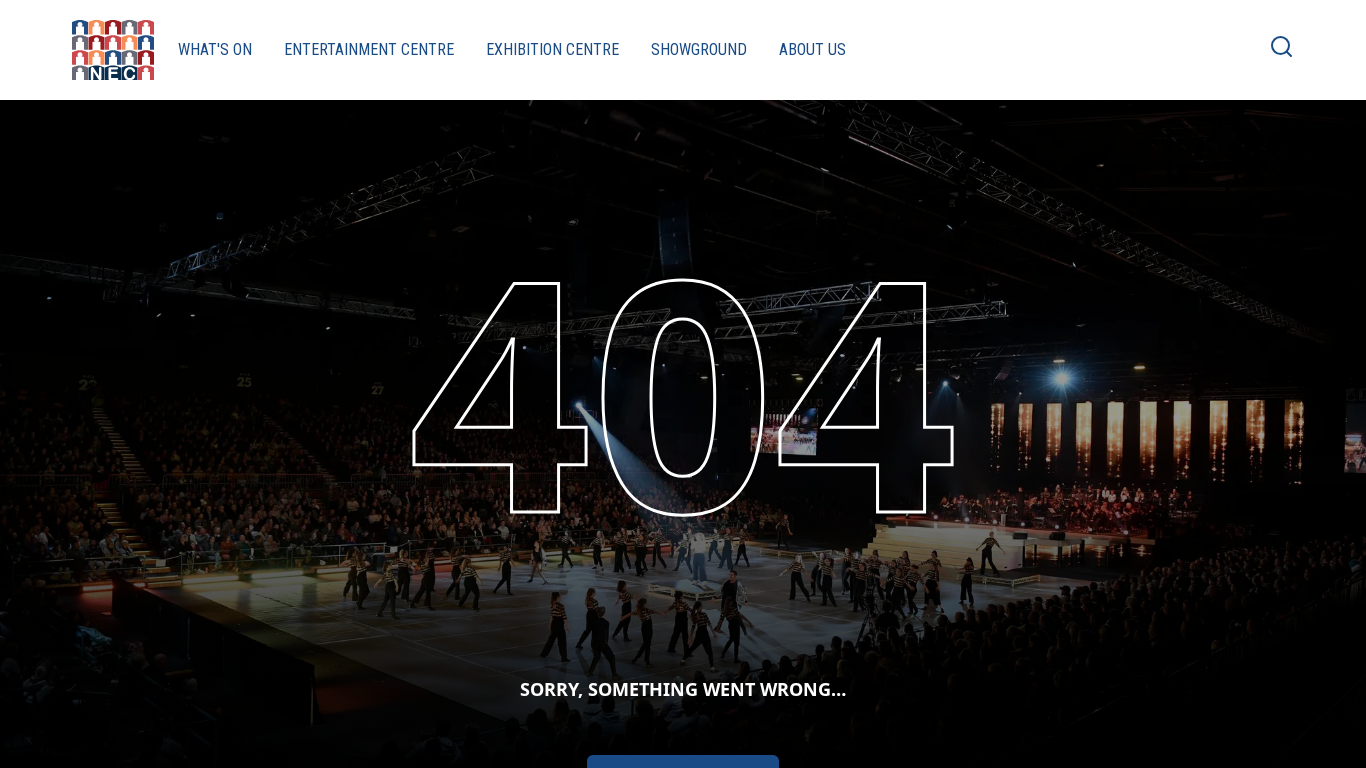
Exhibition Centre (552, 49)
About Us (812, 49)
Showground (699, 49)
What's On (215, 49)
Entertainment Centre (369, 49)
